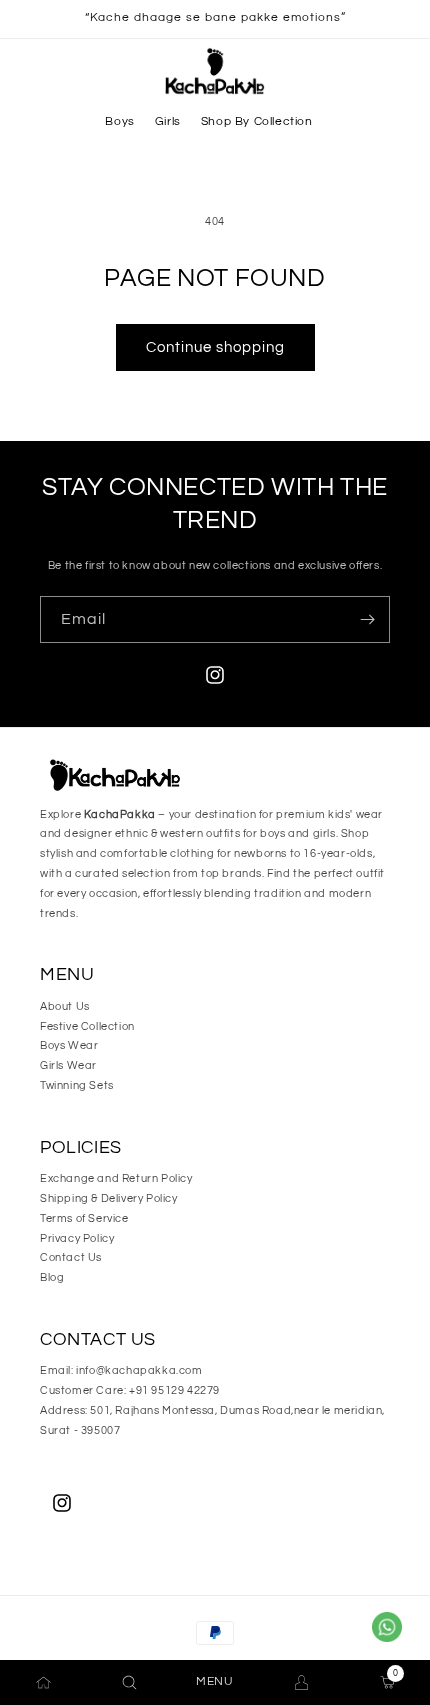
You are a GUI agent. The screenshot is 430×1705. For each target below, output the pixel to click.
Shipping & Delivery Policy (109, 1198)
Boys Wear (69, 1045)
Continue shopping (215, 347)
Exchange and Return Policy (116, 1178)
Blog (52, 1277)
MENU (214, 1681)
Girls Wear (68, 1065)
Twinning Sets (77, 1085)
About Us (65, 1006)
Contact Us (71, 1257)
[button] (119, 122)
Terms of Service (84, 1218)
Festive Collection (87, 1026)
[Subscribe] (367, 619)
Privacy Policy (77, 1238)
